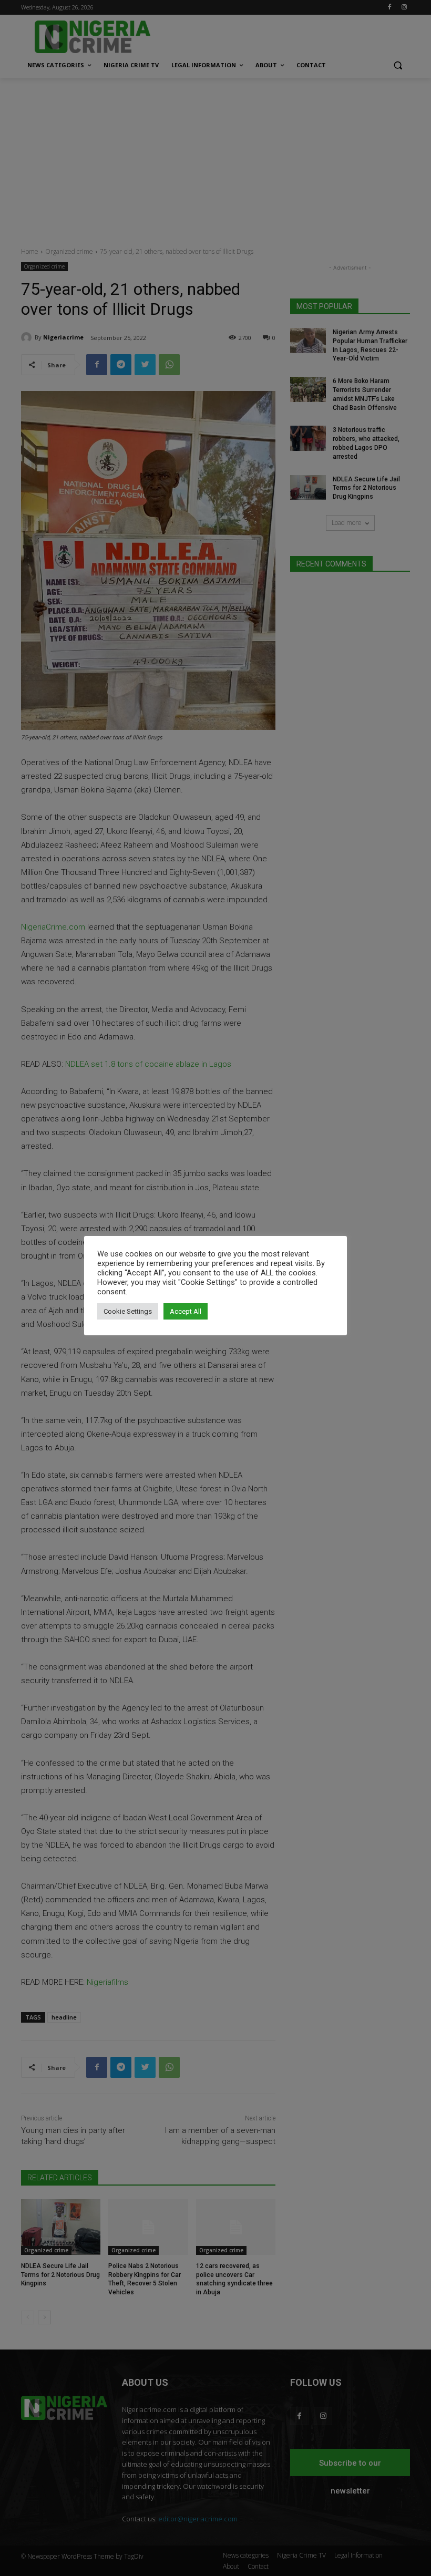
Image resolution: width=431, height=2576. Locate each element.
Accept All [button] (186, 1311)
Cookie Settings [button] (128, 1311)
